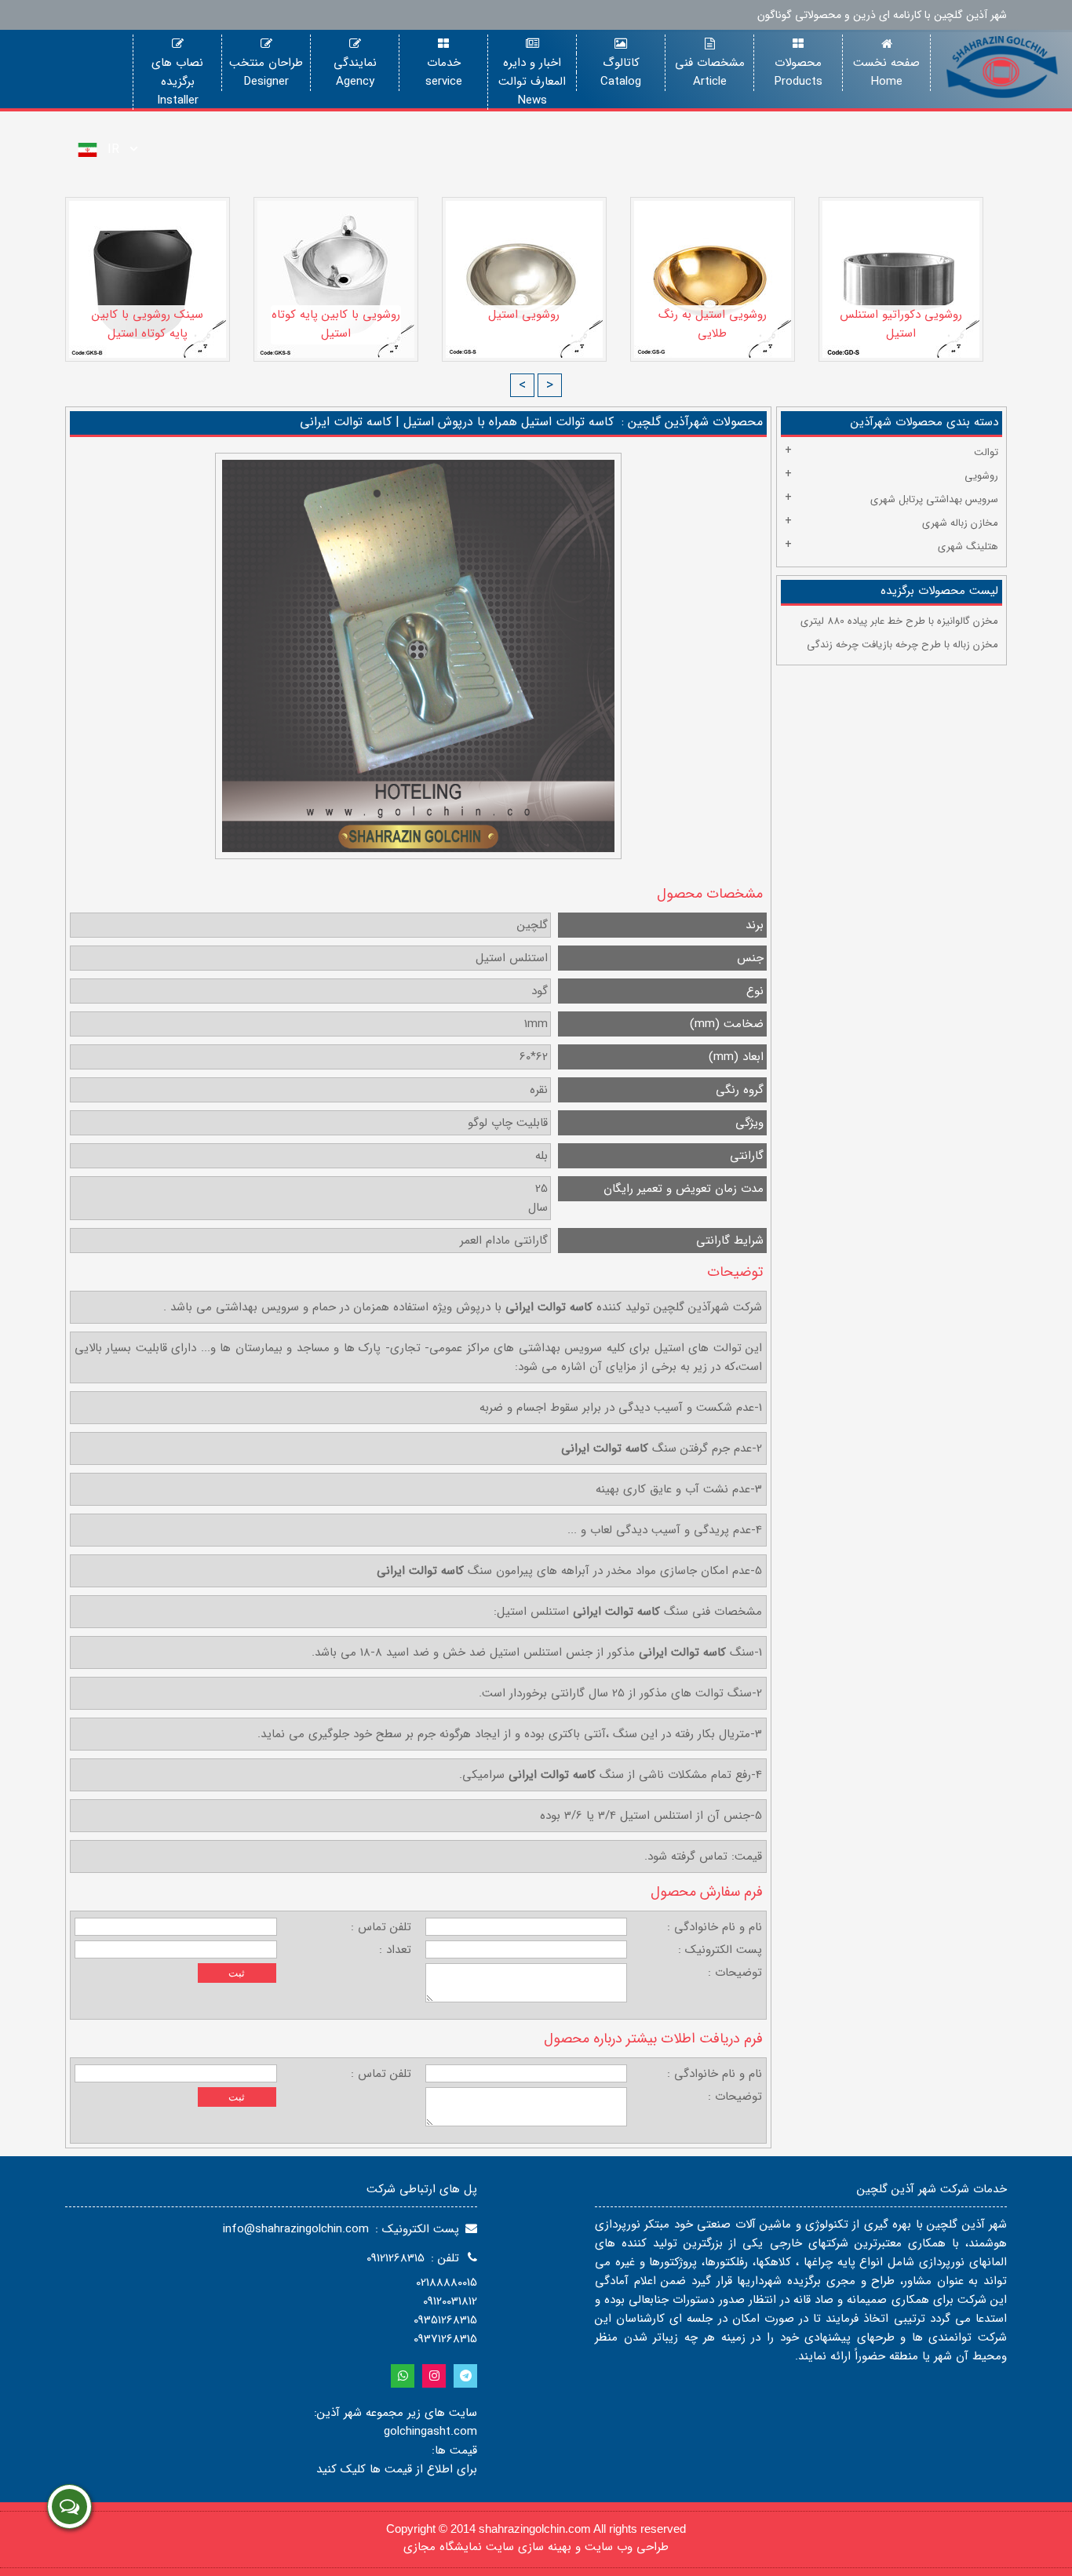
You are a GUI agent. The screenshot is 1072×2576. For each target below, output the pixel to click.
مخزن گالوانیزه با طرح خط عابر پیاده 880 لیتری (899, 621)
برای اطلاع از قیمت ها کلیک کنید (397, 2469)
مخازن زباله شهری (960, 523)
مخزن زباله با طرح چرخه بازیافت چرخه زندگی (902, 645)
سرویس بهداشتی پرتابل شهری (934, 499)
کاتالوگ (621, 63)
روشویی (981, 476)
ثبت (237, 1973)
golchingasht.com (430, 2432)
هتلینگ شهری (968, 547)
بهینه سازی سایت (529, 2547)
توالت (986, 452)
